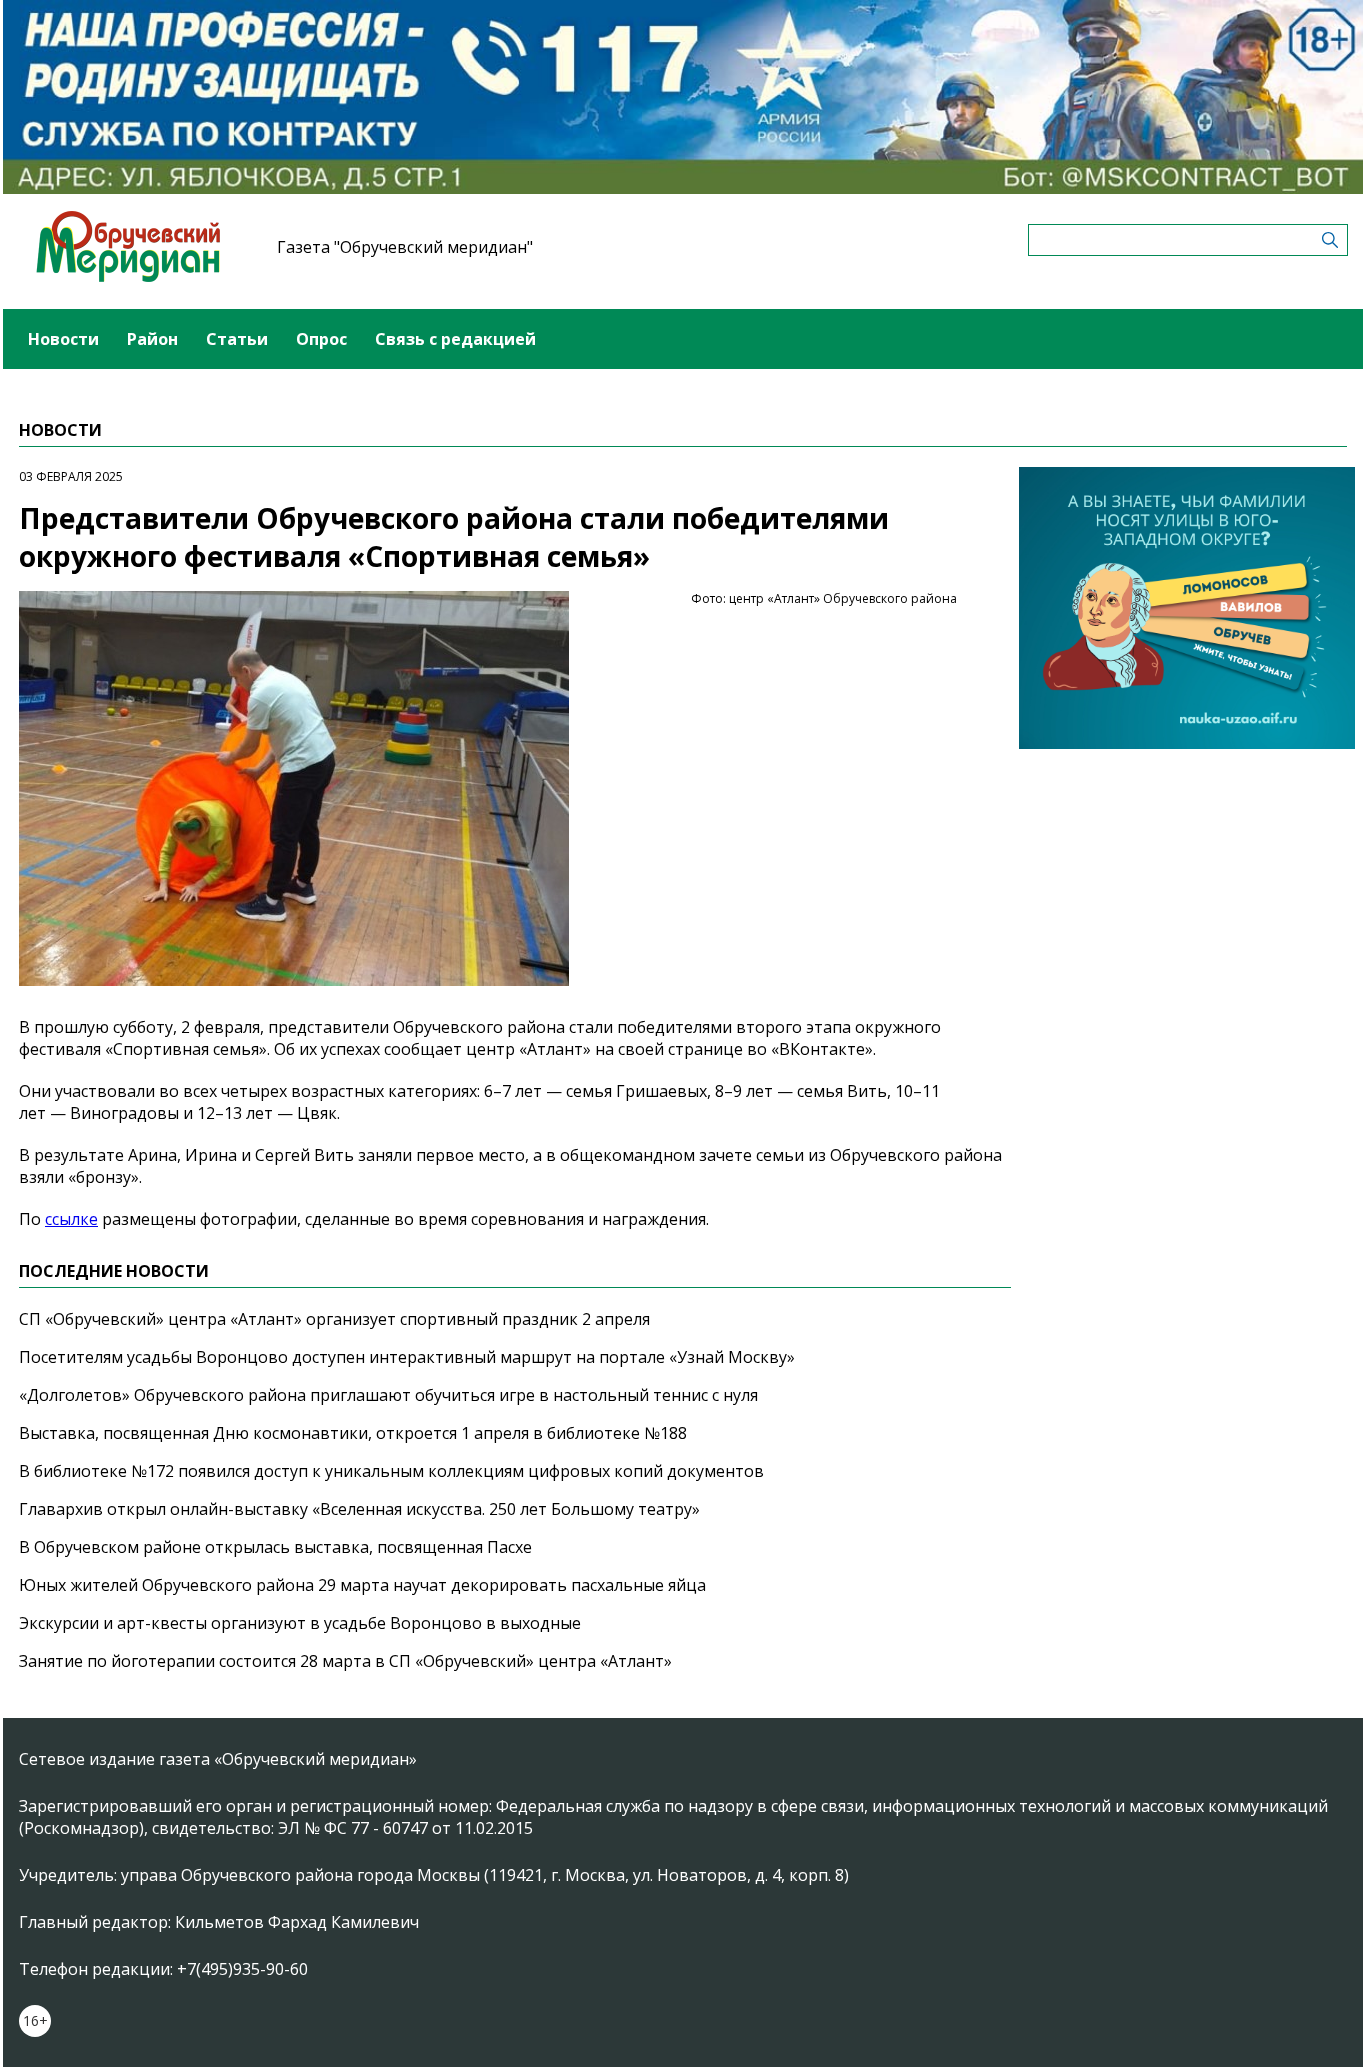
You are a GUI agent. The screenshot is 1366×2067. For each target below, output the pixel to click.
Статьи (237, 339)
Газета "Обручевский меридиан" (405, 247)
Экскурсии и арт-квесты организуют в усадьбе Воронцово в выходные (300, 1623)
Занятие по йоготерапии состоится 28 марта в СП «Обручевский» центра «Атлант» (345, 1661)
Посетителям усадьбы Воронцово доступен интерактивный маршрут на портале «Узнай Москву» (407, 1357)
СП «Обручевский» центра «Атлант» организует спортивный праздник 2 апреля (334, 1319)
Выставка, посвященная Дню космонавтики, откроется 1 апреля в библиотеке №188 (353, 1433)
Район (152, 339)
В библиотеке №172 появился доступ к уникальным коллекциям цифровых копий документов (391, 1471)
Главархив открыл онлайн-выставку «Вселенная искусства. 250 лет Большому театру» (359, 1509)
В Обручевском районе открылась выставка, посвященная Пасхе (275, 1547)
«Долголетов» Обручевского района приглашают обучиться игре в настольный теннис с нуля (388, 1395)
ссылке (71, 1219)
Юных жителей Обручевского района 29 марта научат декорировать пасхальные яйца (362, 1585)
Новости (63, 339)
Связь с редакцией (455, 339)
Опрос (321, 339)
